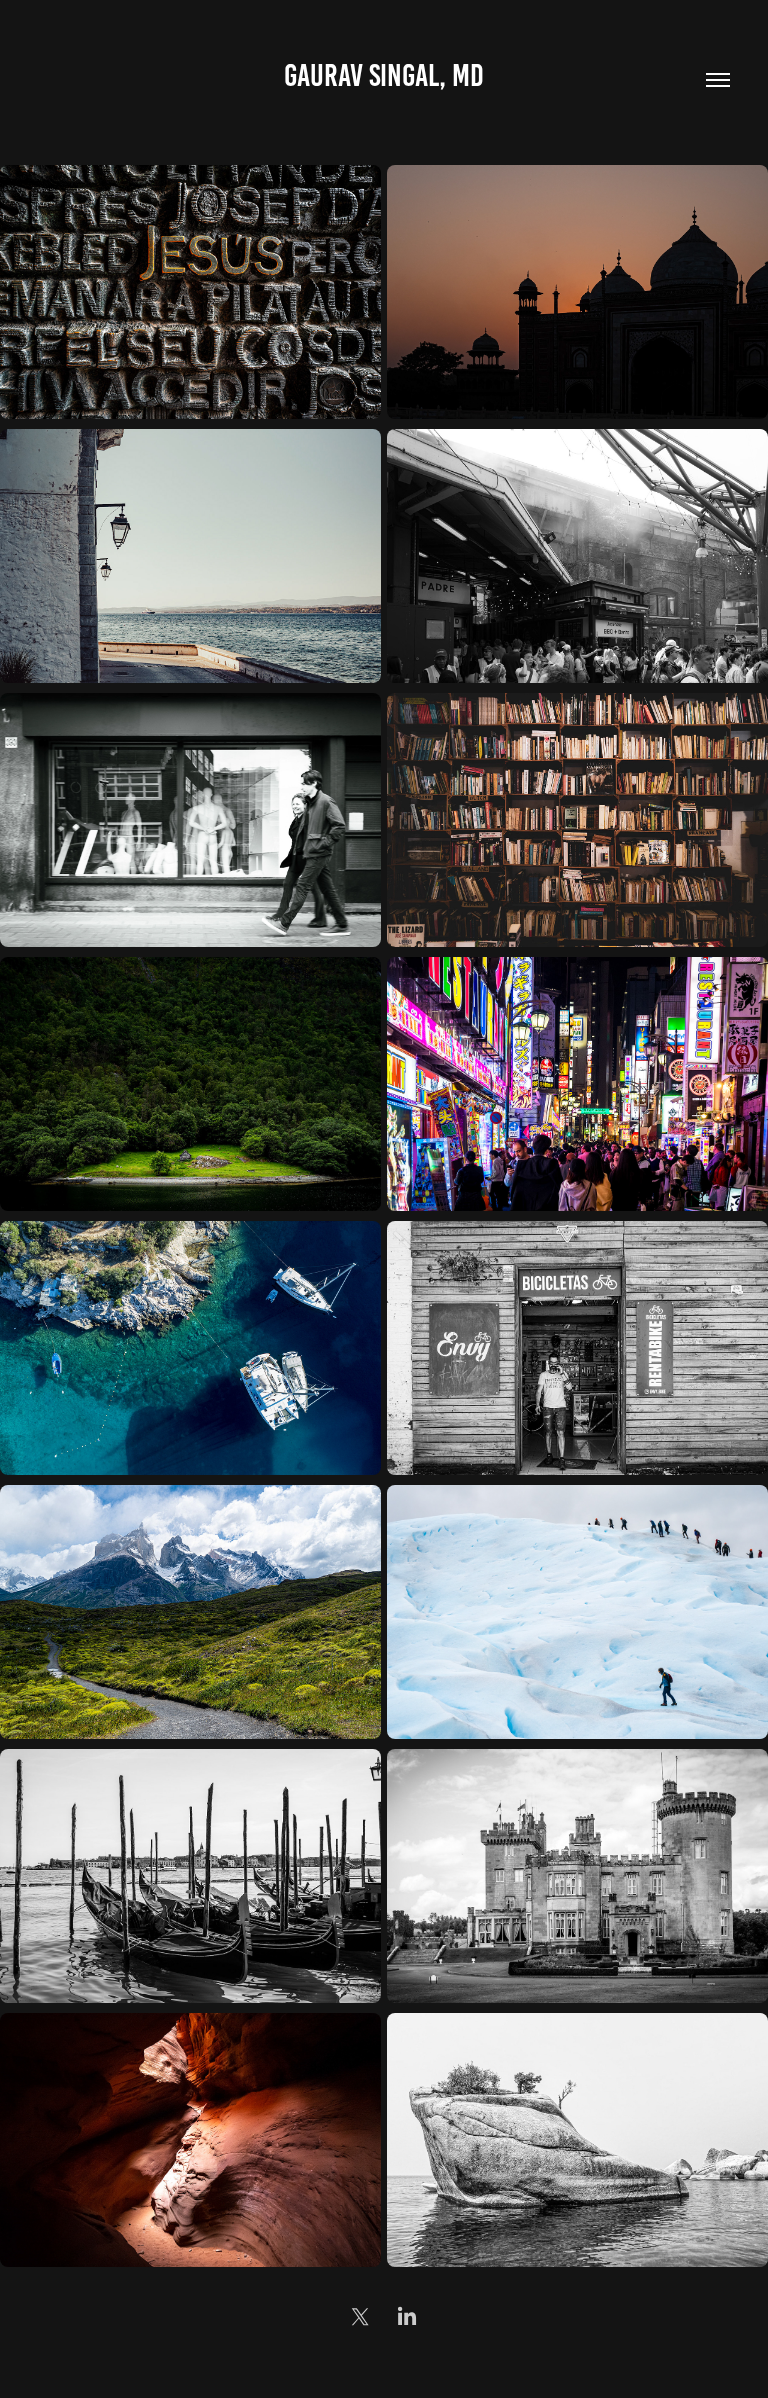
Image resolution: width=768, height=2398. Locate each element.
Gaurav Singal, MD (384, 75)
